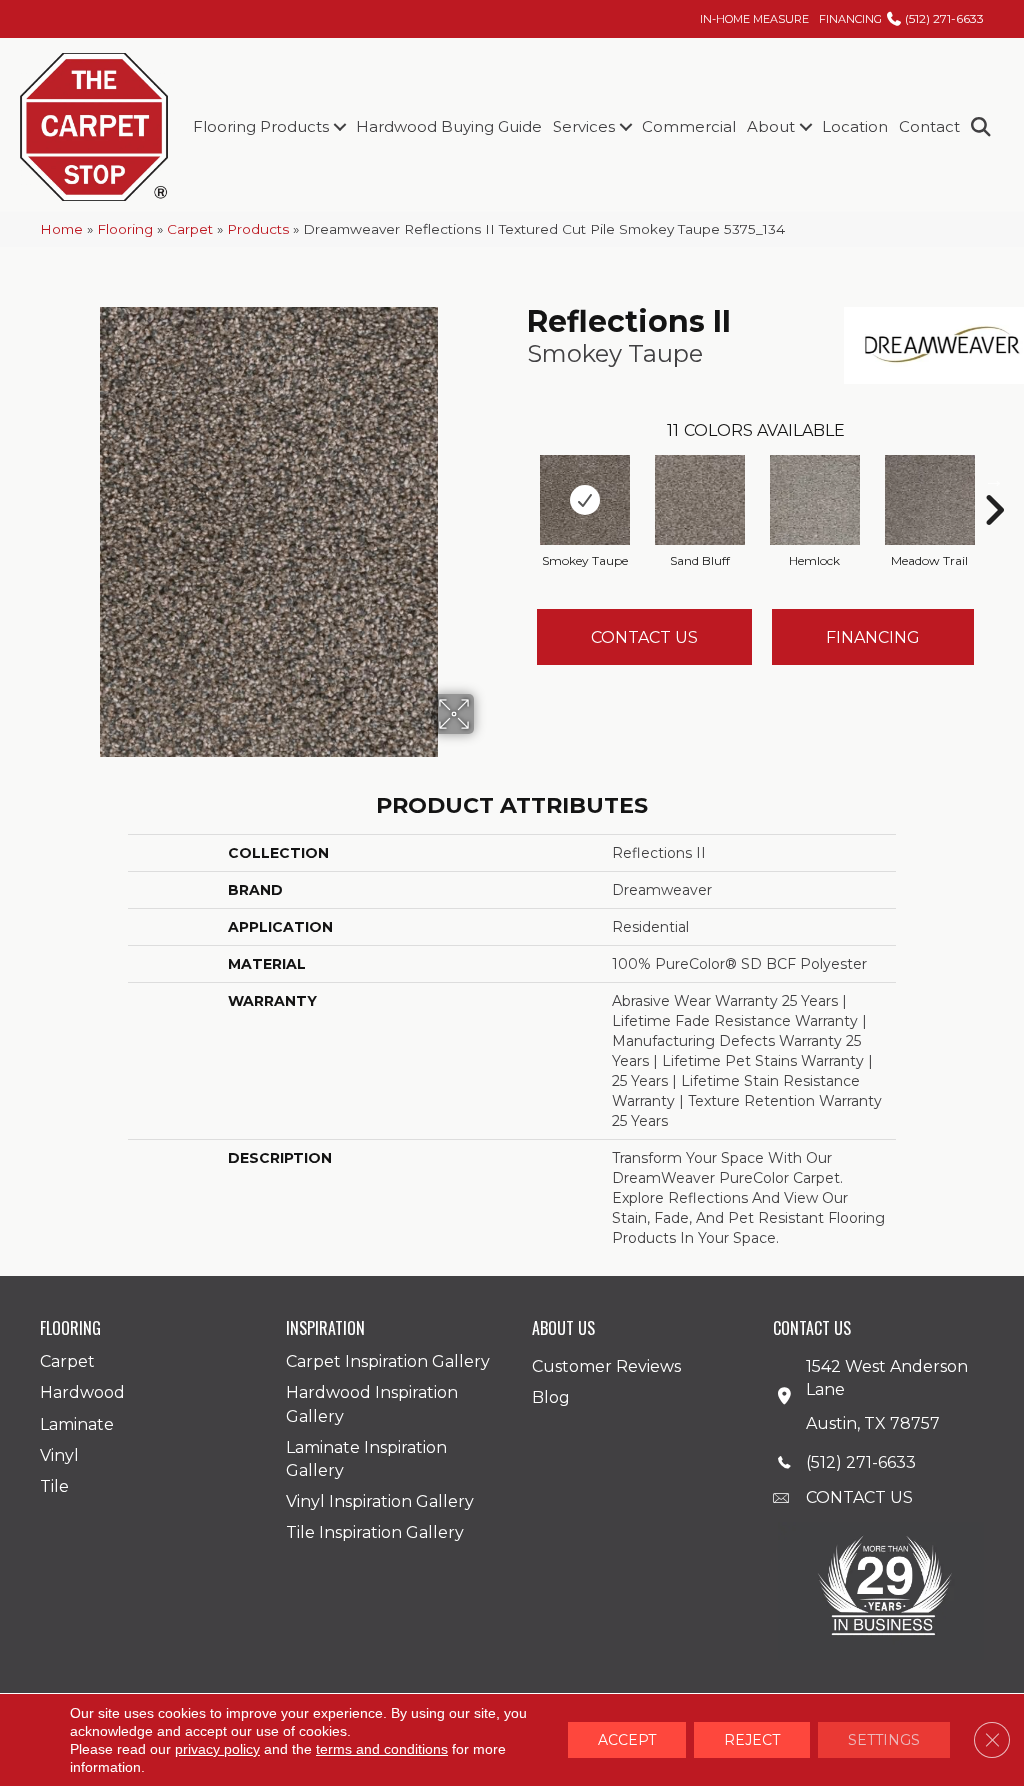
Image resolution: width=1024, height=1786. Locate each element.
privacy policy (217, 1749)
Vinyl (59, 1455)
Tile (54, 1486)
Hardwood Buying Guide (449, 126)
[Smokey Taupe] (585, 500)
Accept (627, 1740)
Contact (929, 126)
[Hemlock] (815, 500)
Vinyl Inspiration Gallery (380, 1501)
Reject (752, 1740)
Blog (551, 1397)
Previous (517, 480)
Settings (884, 1740)
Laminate (77, 1424)
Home (61, 229)
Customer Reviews (606, 1366)
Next (994, 480)
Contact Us (644, 637)
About (771, 126)
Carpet (190, 229)
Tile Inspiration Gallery (375, 1532)
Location (855, 126)
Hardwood (82, 1392)
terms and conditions (382, 1749)
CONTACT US (859, 1497)
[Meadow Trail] (930, 500)
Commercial (689, 126)
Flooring (125, 229)
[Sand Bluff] (700, 500)
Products (258, 229)
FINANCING (850, 19)
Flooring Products (261, 126)
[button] (339, 126)
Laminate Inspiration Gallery (366, 1459)
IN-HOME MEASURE (754, 19)
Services (584, 126)
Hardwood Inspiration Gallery (372, 1404)
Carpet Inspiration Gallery (388, 1361)
